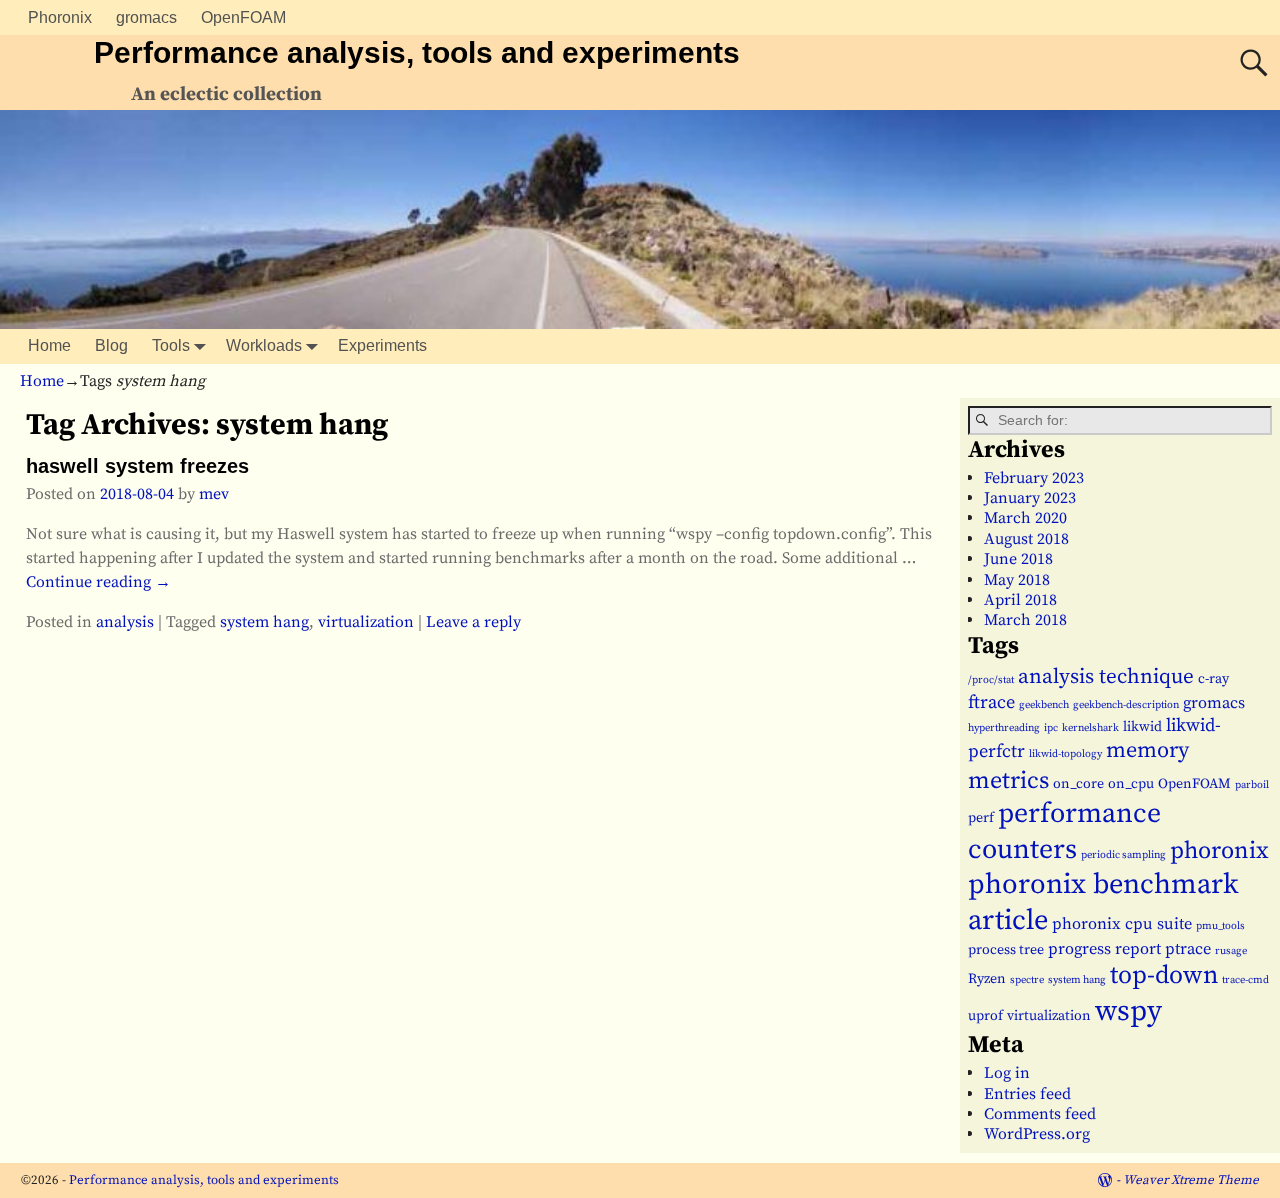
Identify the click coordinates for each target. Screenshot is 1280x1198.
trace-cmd (1245, 980)
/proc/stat (991, 680)
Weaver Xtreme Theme (1191, 1180)
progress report (1104, 949)
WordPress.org (1037, 1134)
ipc (1051, 728)
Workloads (264, 345)
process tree (1006, 950)
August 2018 (1026, 539)
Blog (111, 345)
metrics (1008, 781)
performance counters (1064, 831)
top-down (1164, 976)
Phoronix (60, 17)
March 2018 (1025, 620)
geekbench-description (1126, 705)
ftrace (991, 702)
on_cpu (1131, 784)
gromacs (146, 17)
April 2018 (1020, 600)
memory (1147, 750)
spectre (1027, 980)
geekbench (1044, 705)
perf (981, 818)
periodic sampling (1123, 855)
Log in (1007, 1073)
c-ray (1213, 679)
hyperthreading (1004, 728)
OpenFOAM (243, 17)
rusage (1231, 951)
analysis (125, 622)
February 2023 (1034, 478)
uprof (985, 1016)
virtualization (366, 622)
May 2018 (1017, 580)
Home (49, 345)
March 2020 (1025, 518)
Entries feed (1027, 1094)
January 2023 (1030, 498)
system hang (264, 622)
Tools (171, 345)
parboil (1252, 785)
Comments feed (1040, 1114)
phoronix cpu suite (1122, 924)
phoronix (1219, 851)
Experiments (382, 345)
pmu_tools (1220, 926)
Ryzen (987, 979)
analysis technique (1106, 677)
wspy (1128, 1011)
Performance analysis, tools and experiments (417, 52)
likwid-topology (1065, 754)
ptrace (1188, 949)
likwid (1142, 727)
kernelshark (1090, 728)
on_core (1078, 784)
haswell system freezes (137, 466)
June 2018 (1018, 559)
